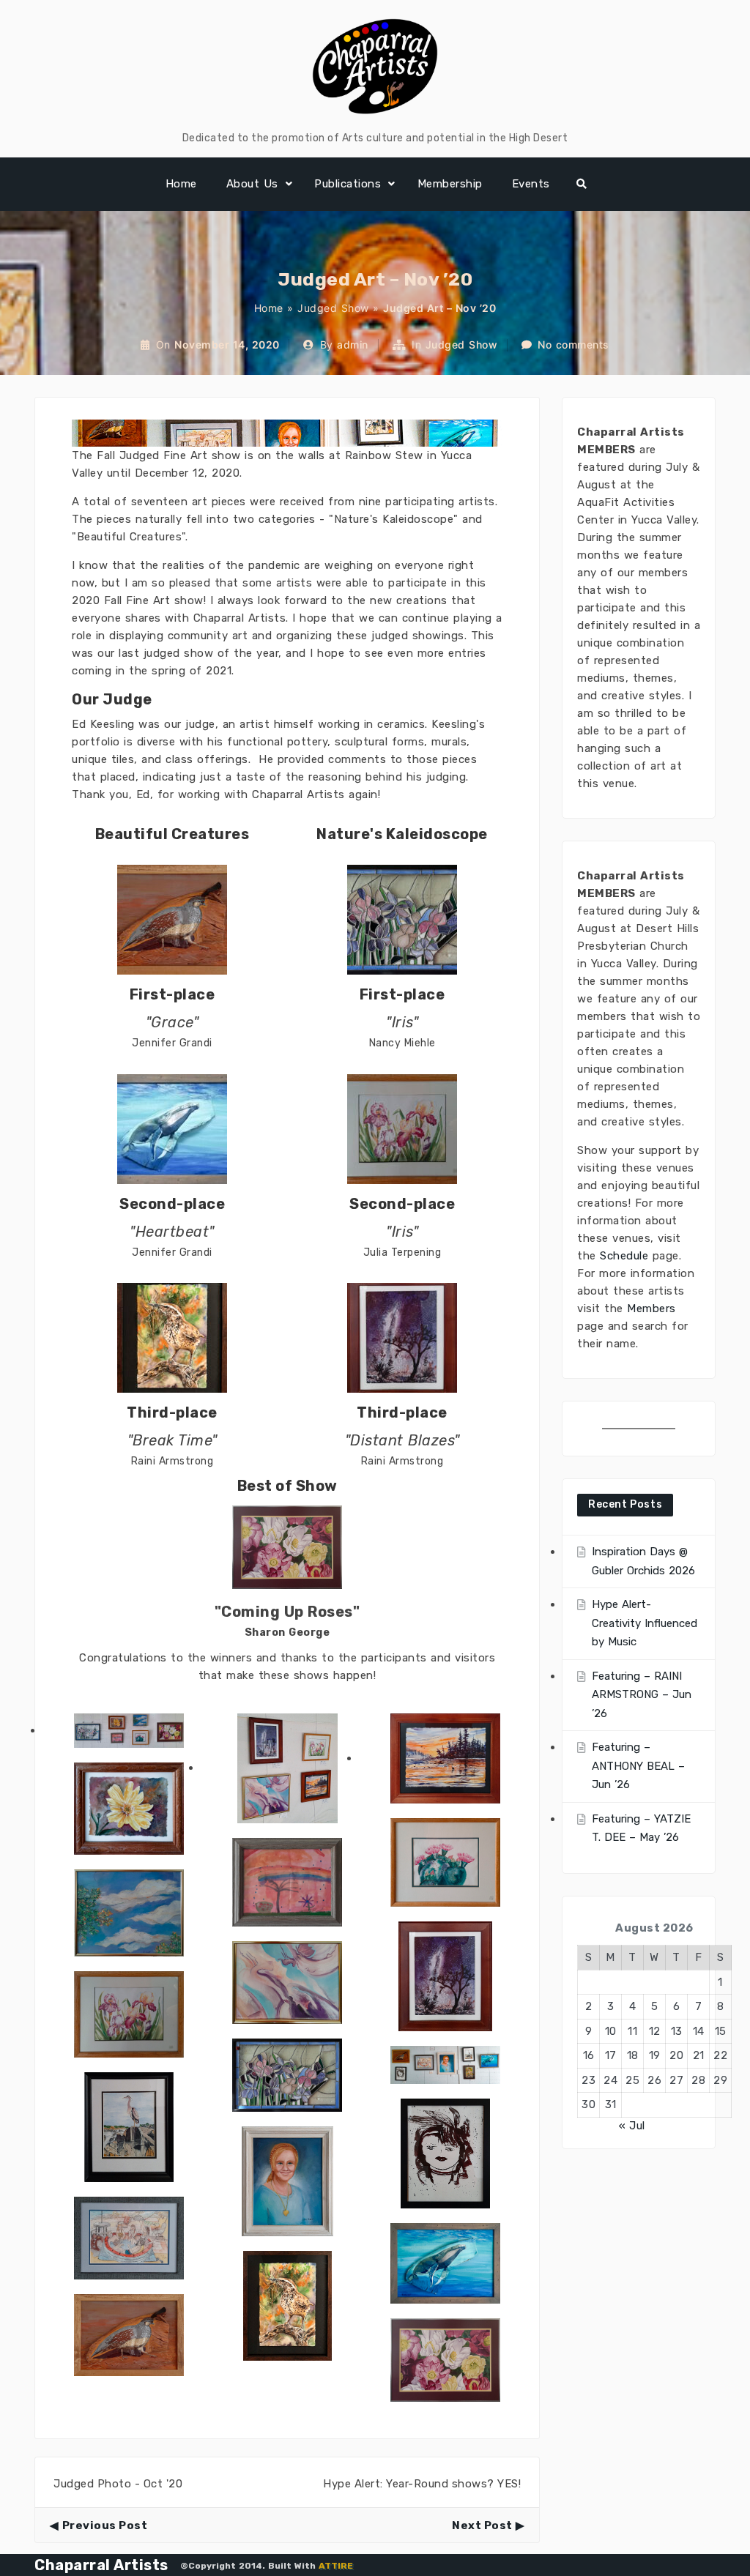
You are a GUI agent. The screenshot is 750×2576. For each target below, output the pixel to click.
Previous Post (105, 2525)
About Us (252, 184)
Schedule (624, 1256)
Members (651, 1309)
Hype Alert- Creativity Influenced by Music (645, 1623)
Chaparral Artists (101, 2565)
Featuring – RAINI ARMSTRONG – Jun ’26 (642, 1695)
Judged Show (333, 308)
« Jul (632, 2126)
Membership (450, 184)
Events (531, 184)
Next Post (482, 2525)
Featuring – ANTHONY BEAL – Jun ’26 (638, 1766)
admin (353, 345)
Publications (348, 184)
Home (181, 184)
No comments (573, 345)
